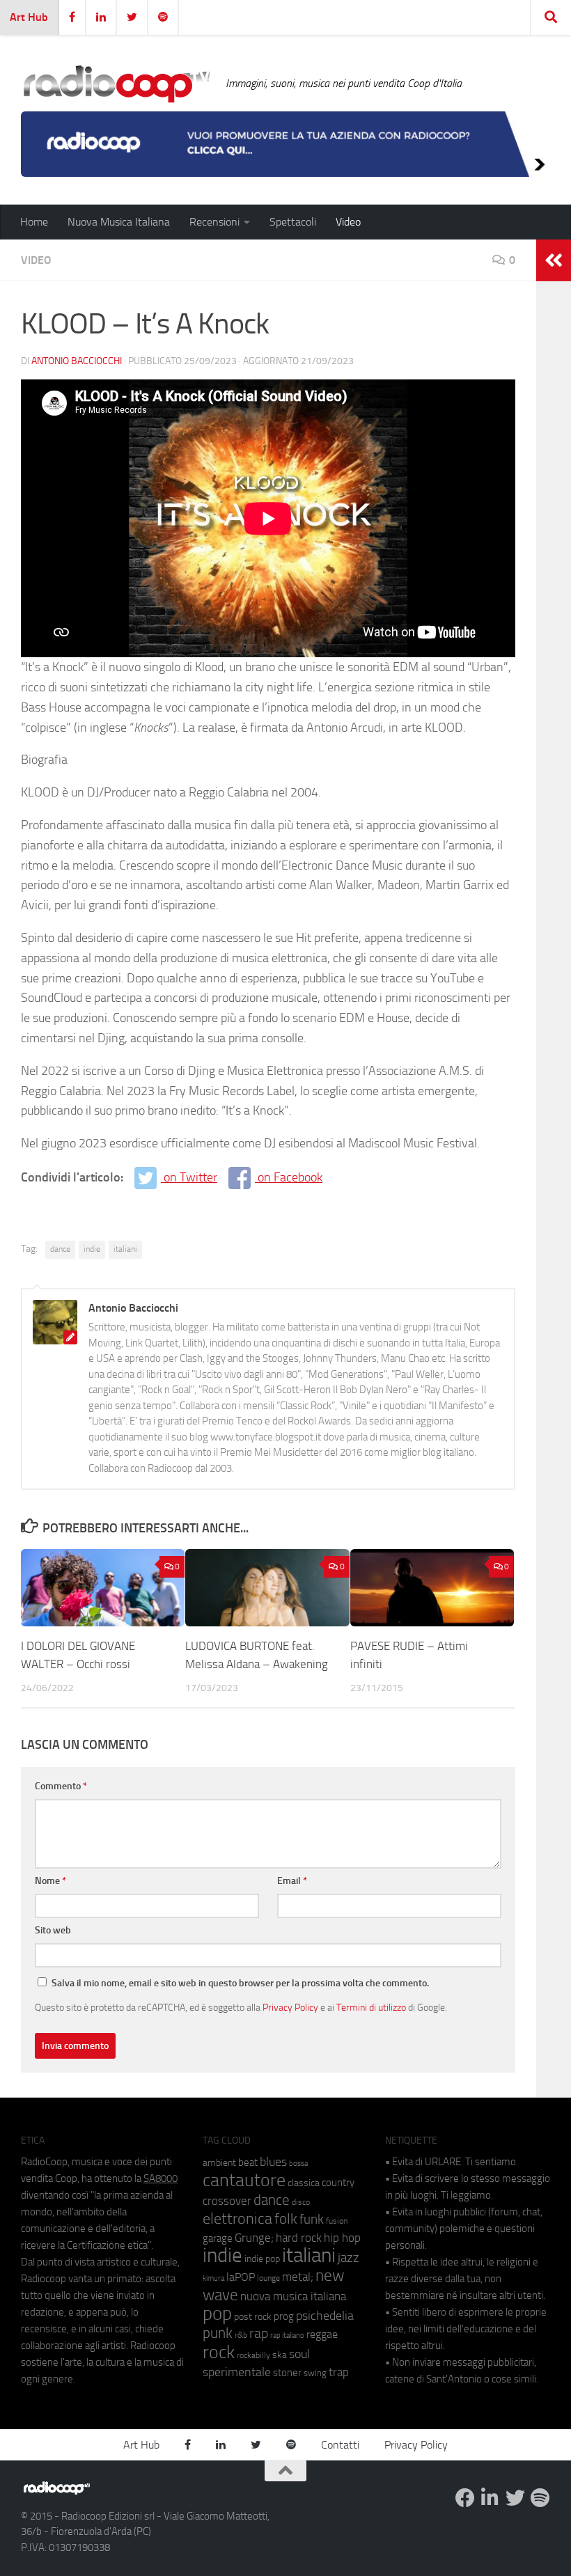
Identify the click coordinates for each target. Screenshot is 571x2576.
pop (217, 2314)
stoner (287, 2373)
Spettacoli (293, 222)
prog (284, 2316)
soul (299, 2354)
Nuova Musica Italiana (119, 222)
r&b (241, 2335)
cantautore (244, 2180)
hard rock (299, 2238)
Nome (50, 1881)
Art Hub (29, 17)
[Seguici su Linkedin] (490, 2498)
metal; (298, 2277)
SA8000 (161, 2178)
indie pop (262, 2259)
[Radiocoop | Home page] (116, 84)
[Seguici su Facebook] (465, 2498)
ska (280, 2355)
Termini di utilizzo (371, 2007)
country (338, 2183)
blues (273, 2162)
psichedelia (325, 2316)
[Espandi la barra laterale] (554, 260)
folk (286, 2219)
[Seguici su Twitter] (515, 2498)
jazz (349, 2258)
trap (339, 2372)
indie (92, 1249)
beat (248, 2162)
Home (34, 222)
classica (304, 2183)
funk (312, 2220)
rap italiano (287, 2335)
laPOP (241, 2277)
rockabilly (253, 2355)
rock (219, 2352)
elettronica (237, 2218)
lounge (268, 2278)
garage (218, 2238)
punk (218, 2333)
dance (60, 1249)
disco (301, 2202)
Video (348, 222)
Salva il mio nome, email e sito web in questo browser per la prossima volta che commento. (240, 1983)
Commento (61, 1786)
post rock (253, 2316)
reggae (322, 2334)
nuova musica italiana (293, 2296)
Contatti (340, 2445)
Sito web (53, 1930)
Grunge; (254, 2238)
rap (259, 2333)
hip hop (342, 2238)
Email (292, 1881)
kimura (213, 2278)
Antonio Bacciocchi (77, 361)
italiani (125, 1249)
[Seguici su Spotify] (540, 2498)
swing (315, 2373)
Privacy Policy (290, 2007)
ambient (219, 2163)
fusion (337, 2221)
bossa (298, 2163)
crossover (227, 2201)
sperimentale (237, 2372)
